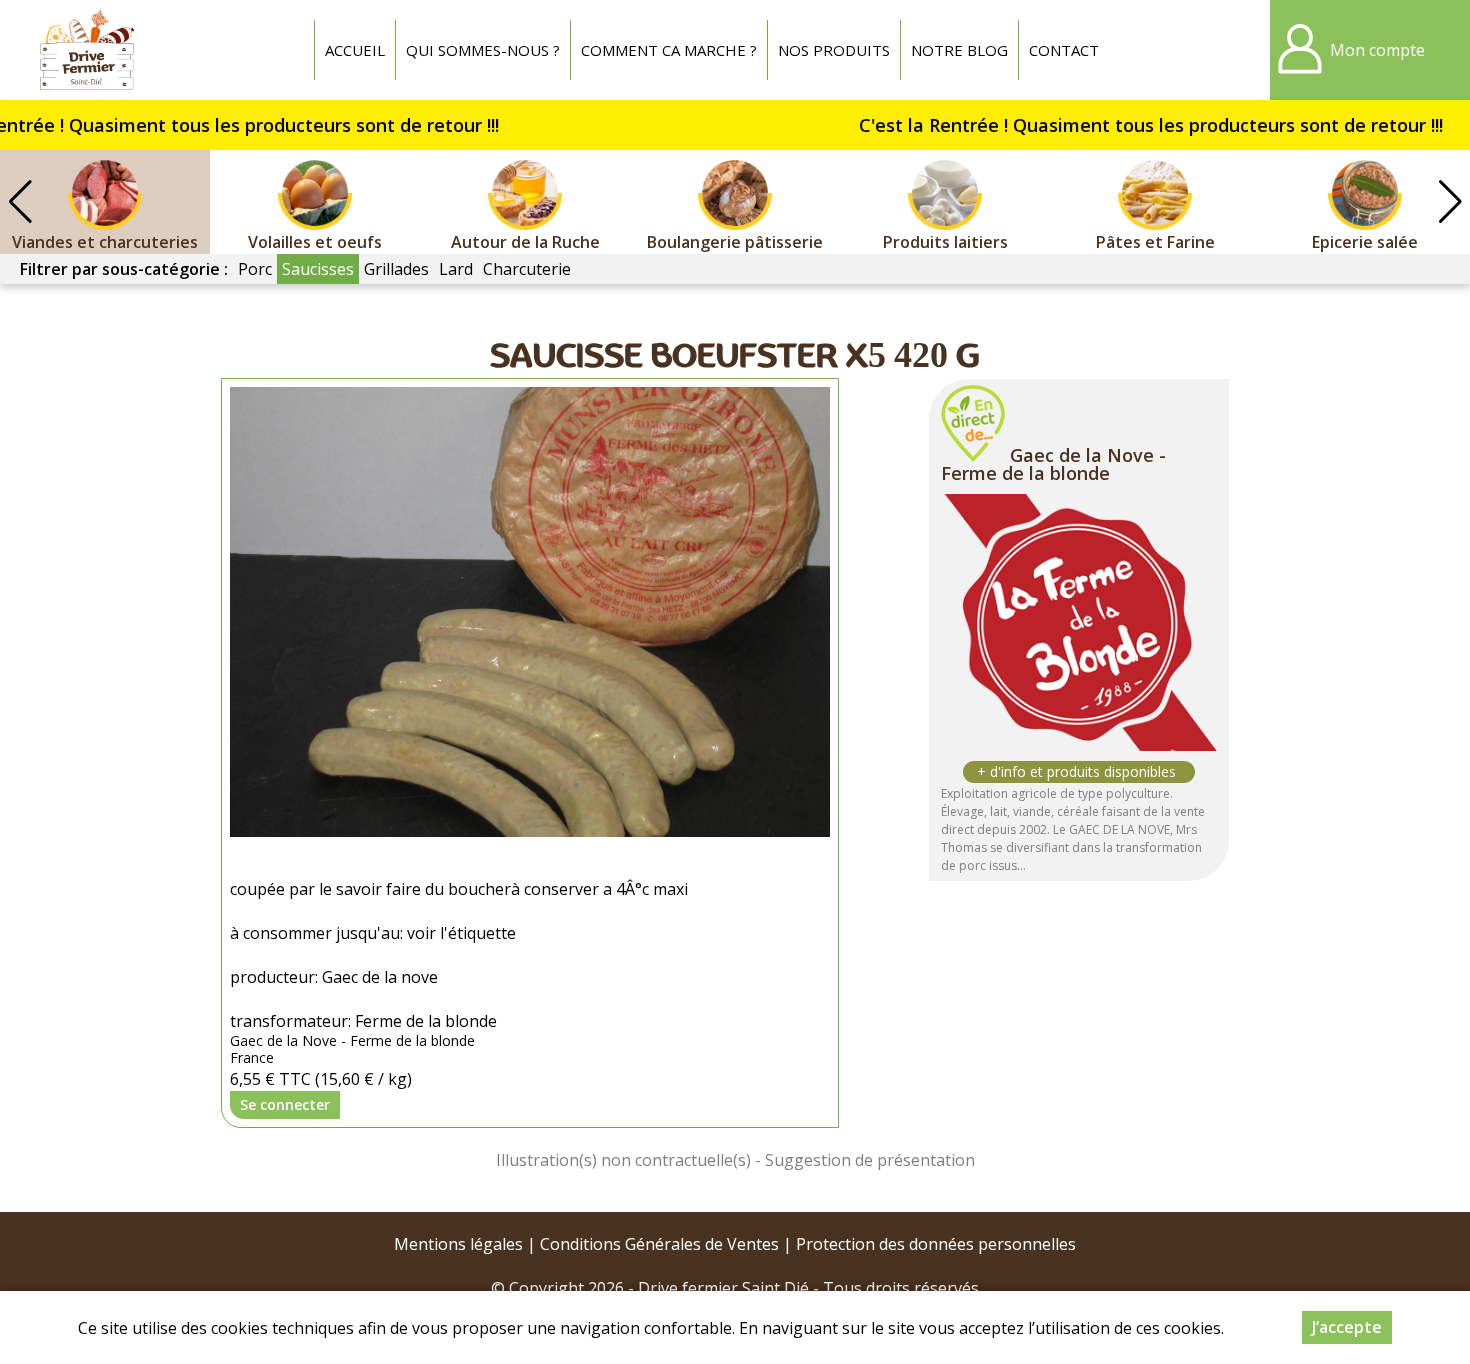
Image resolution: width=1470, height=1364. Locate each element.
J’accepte (1347, 1327)
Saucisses (318, 269)
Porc (255, 269)
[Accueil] (87, 50)
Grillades (396, 269)
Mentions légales (458, 1244)
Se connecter (285, 1104)
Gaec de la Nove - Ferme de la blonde (1053, 464)
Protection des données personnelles (936, 1244)
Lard (456, 269)
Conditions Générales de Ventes (659, 1244)
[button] (1450, 202)
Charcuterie (527, 269)
